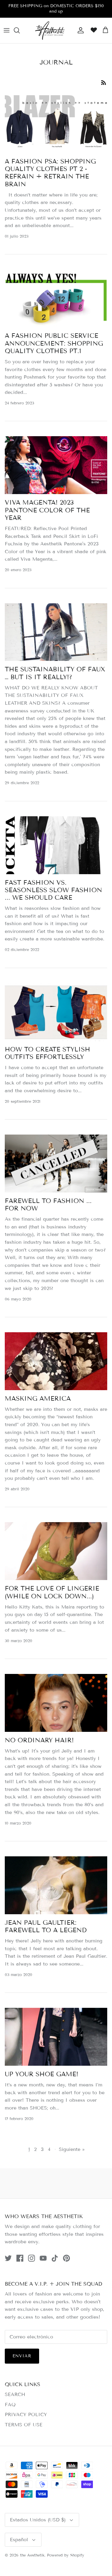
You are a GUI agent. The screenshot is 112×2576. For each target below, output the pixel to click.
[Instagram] (32, 2258)
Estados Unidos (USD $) (38, 2520)
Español (19, 2540)
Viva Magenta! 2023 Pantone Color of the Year (47, 510)
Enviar (22, 2356)
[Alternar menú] (7, 30)
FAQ (10, 2405)
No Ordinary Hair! (39, 1740)
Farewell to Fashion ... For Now (48, 1205)
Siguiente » (72, 2149)
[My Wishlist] (92, 30)
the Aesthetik (32, 2555)
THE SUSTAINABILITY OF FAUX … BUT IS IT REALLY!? (55, 673)
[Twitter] (8, 2258)
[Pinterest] (66, 2258)
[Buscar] (20, 30)
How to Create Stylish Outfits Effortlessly (47, 1053)
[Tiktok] (55, 2258)
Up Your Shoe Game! (42, 2074)
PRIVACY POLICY (26, 2414)
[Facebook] (20, 2258)
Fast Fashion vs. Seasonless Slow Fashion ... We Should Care (53, 890)
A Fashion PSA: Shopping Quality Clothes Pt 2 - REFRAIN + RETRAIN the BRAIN (50, 173)
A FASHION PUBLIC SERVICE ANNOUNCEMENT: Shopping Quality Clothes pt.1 (54, 343)
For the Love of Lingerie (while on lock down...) (52, 1592)
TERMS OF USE (24, 2425)
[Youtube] (43, 2258)
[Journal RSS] (104, 82)
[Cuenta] (79, 30)
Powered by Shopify (66, 2555)
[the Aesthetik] (50, 30)
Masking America (38, 1399)
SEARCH (15, 2394)
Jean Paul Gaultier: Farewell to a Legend (46, 1926)
